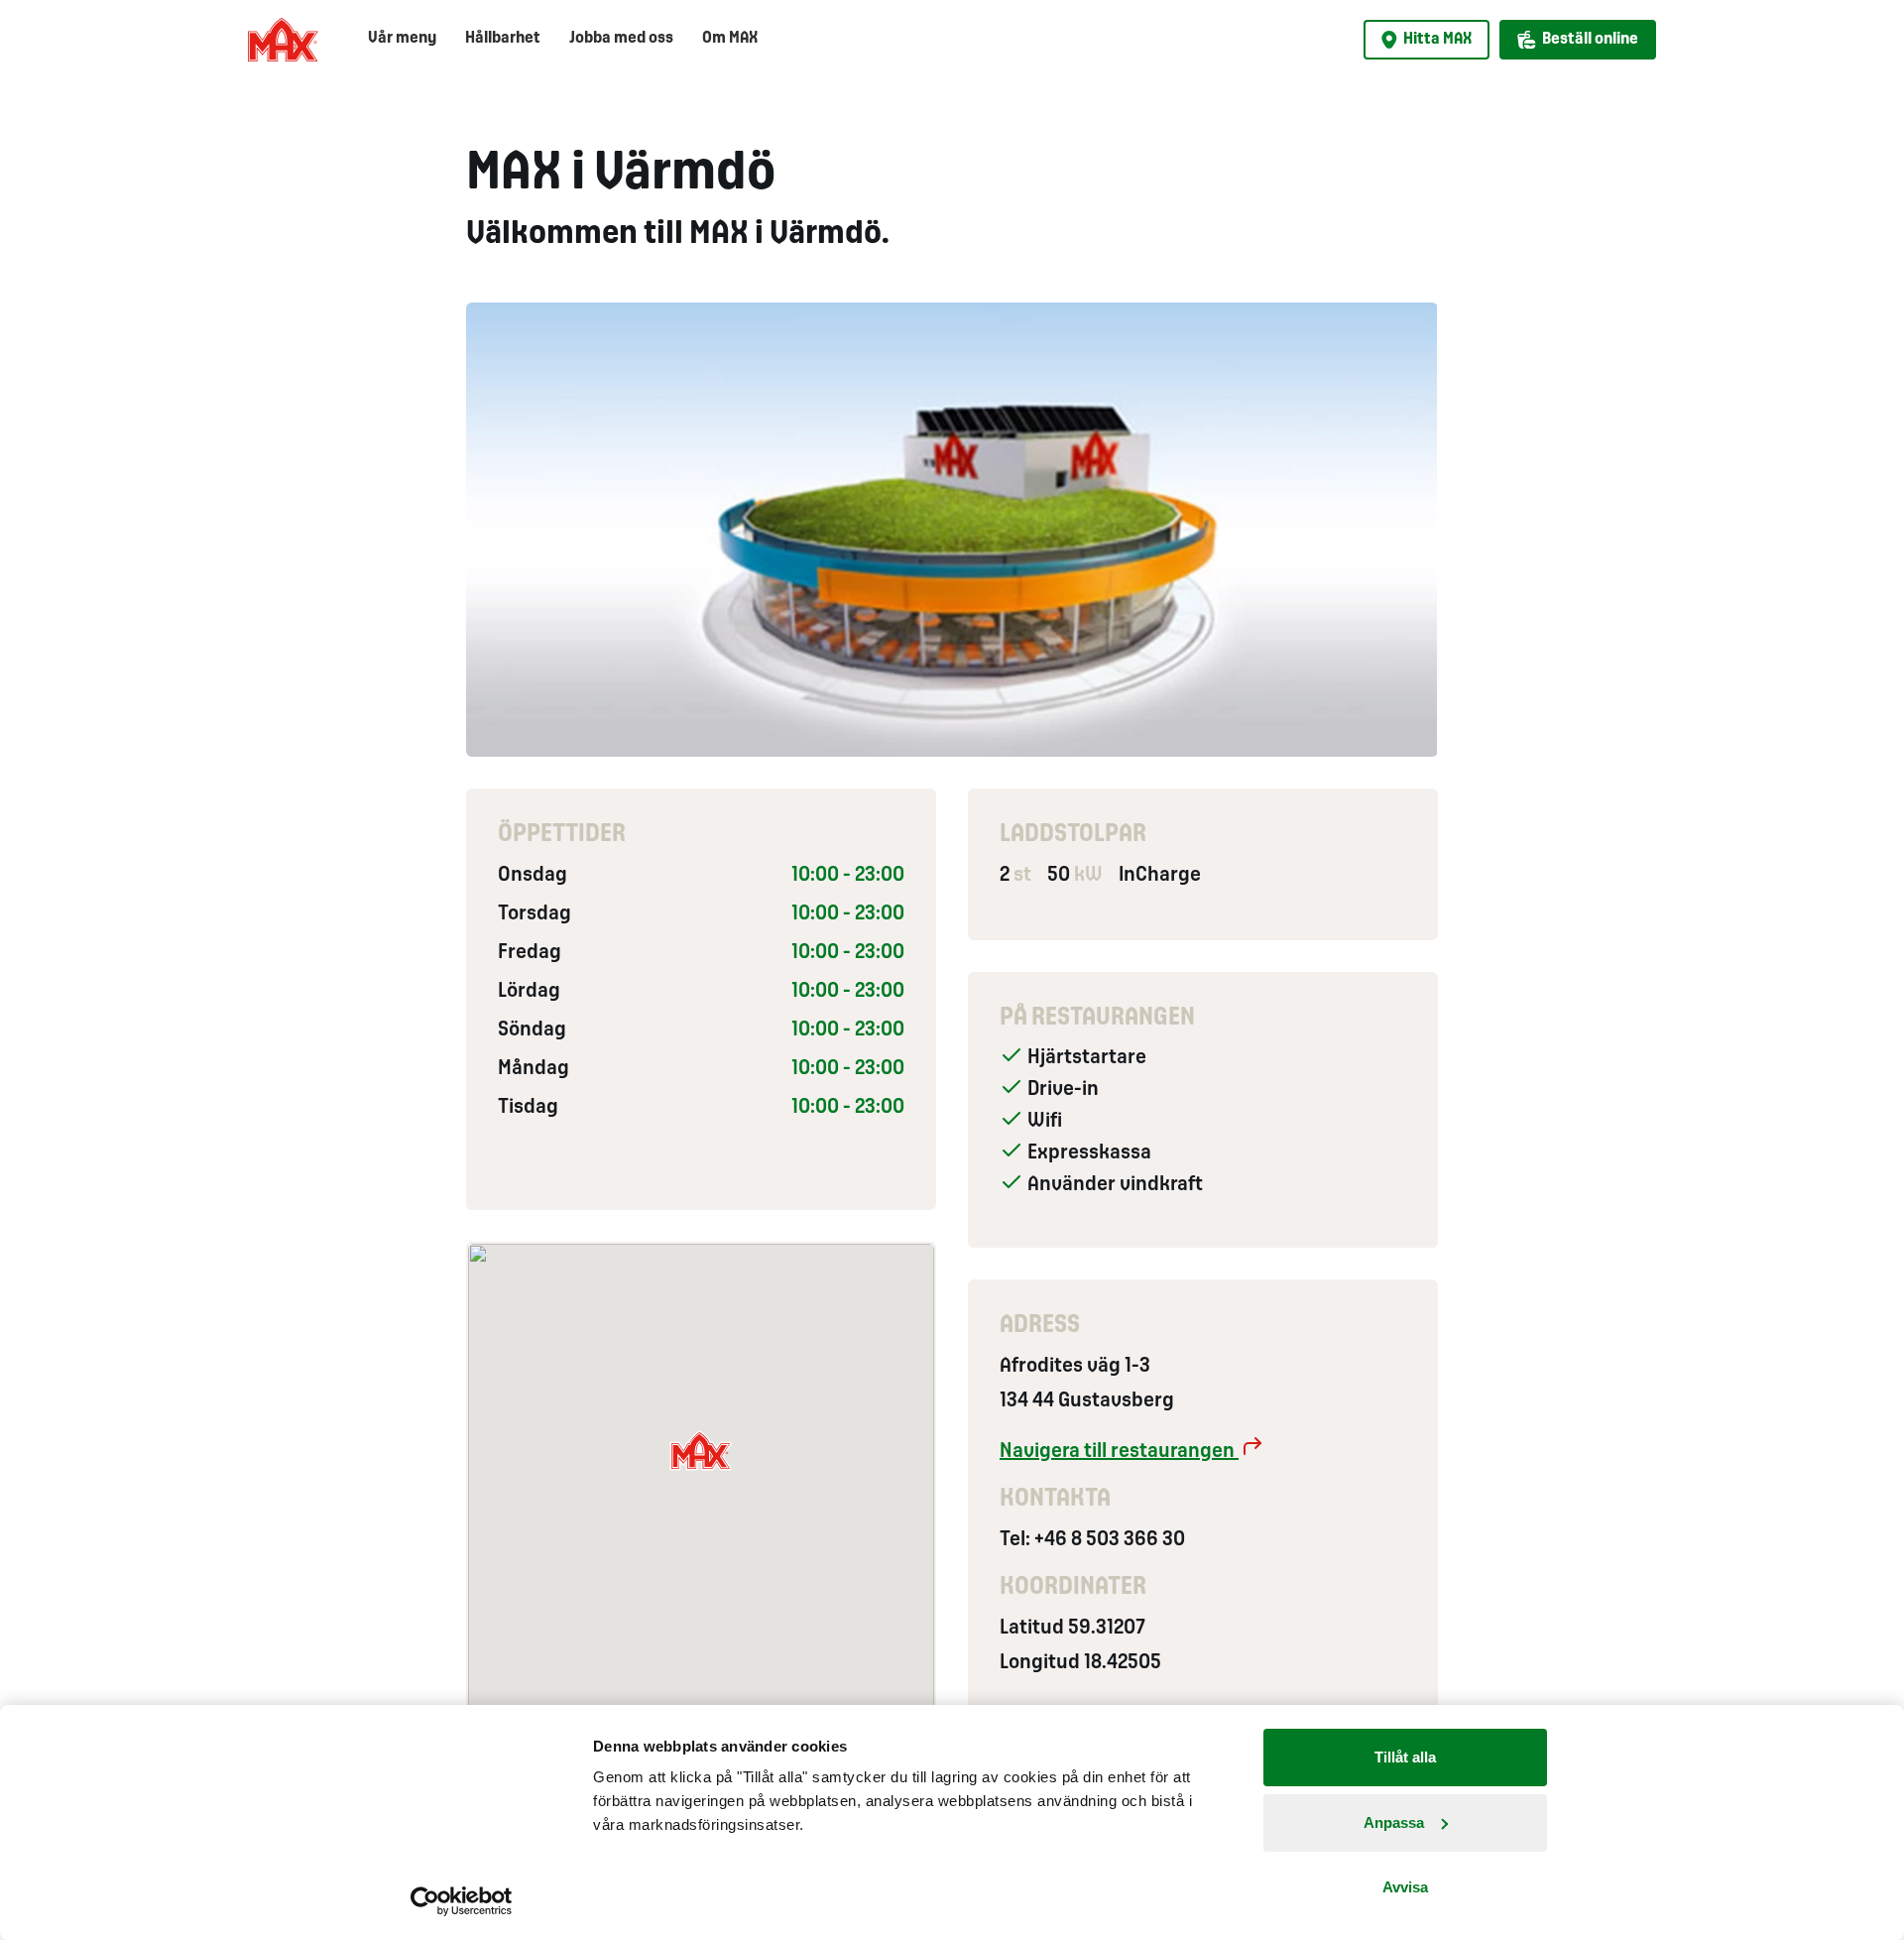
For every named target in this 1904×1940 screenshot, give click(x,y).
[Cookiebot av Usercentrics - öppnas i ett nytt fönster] (462, 1901)
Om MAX (730, 38)
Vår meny (402, 38)
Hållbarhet (503, 38)
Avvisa (1405, 1887)
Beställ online (1590, 39)
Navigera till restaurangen (1119, 1452)
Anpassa (1394, 1822)
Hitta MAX (1437, 39)
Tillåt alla (1405, 1757)
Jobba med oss (621, 38)
